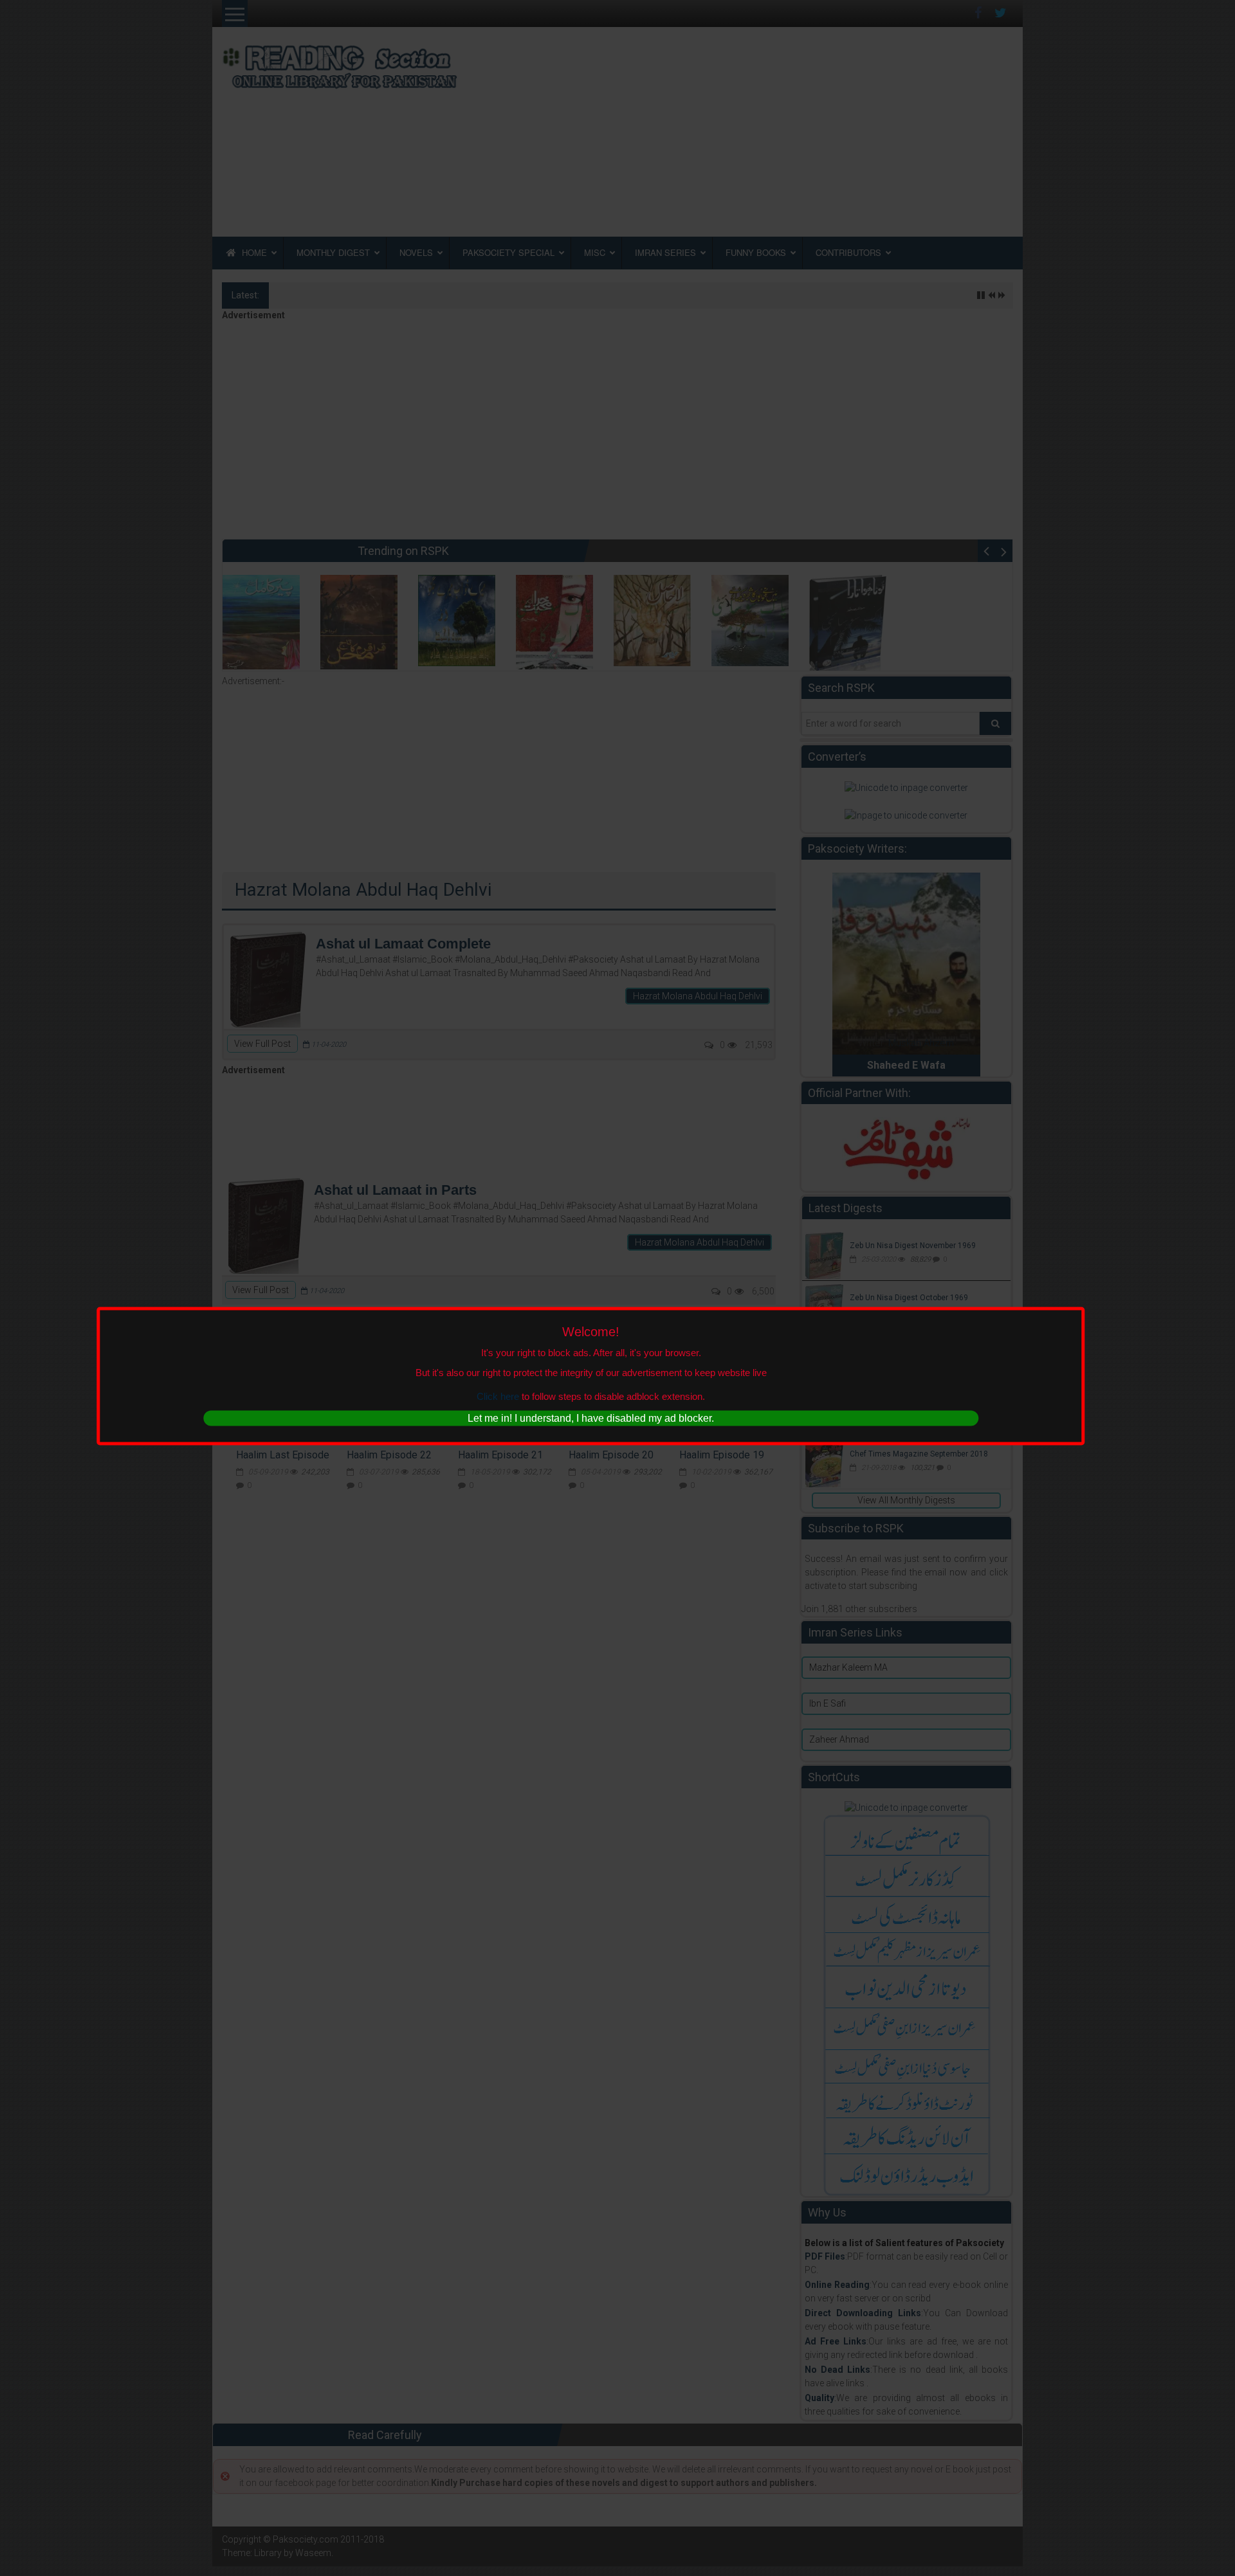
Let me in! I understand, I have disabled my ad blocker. (591, 1418)
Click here (498, 1396)
